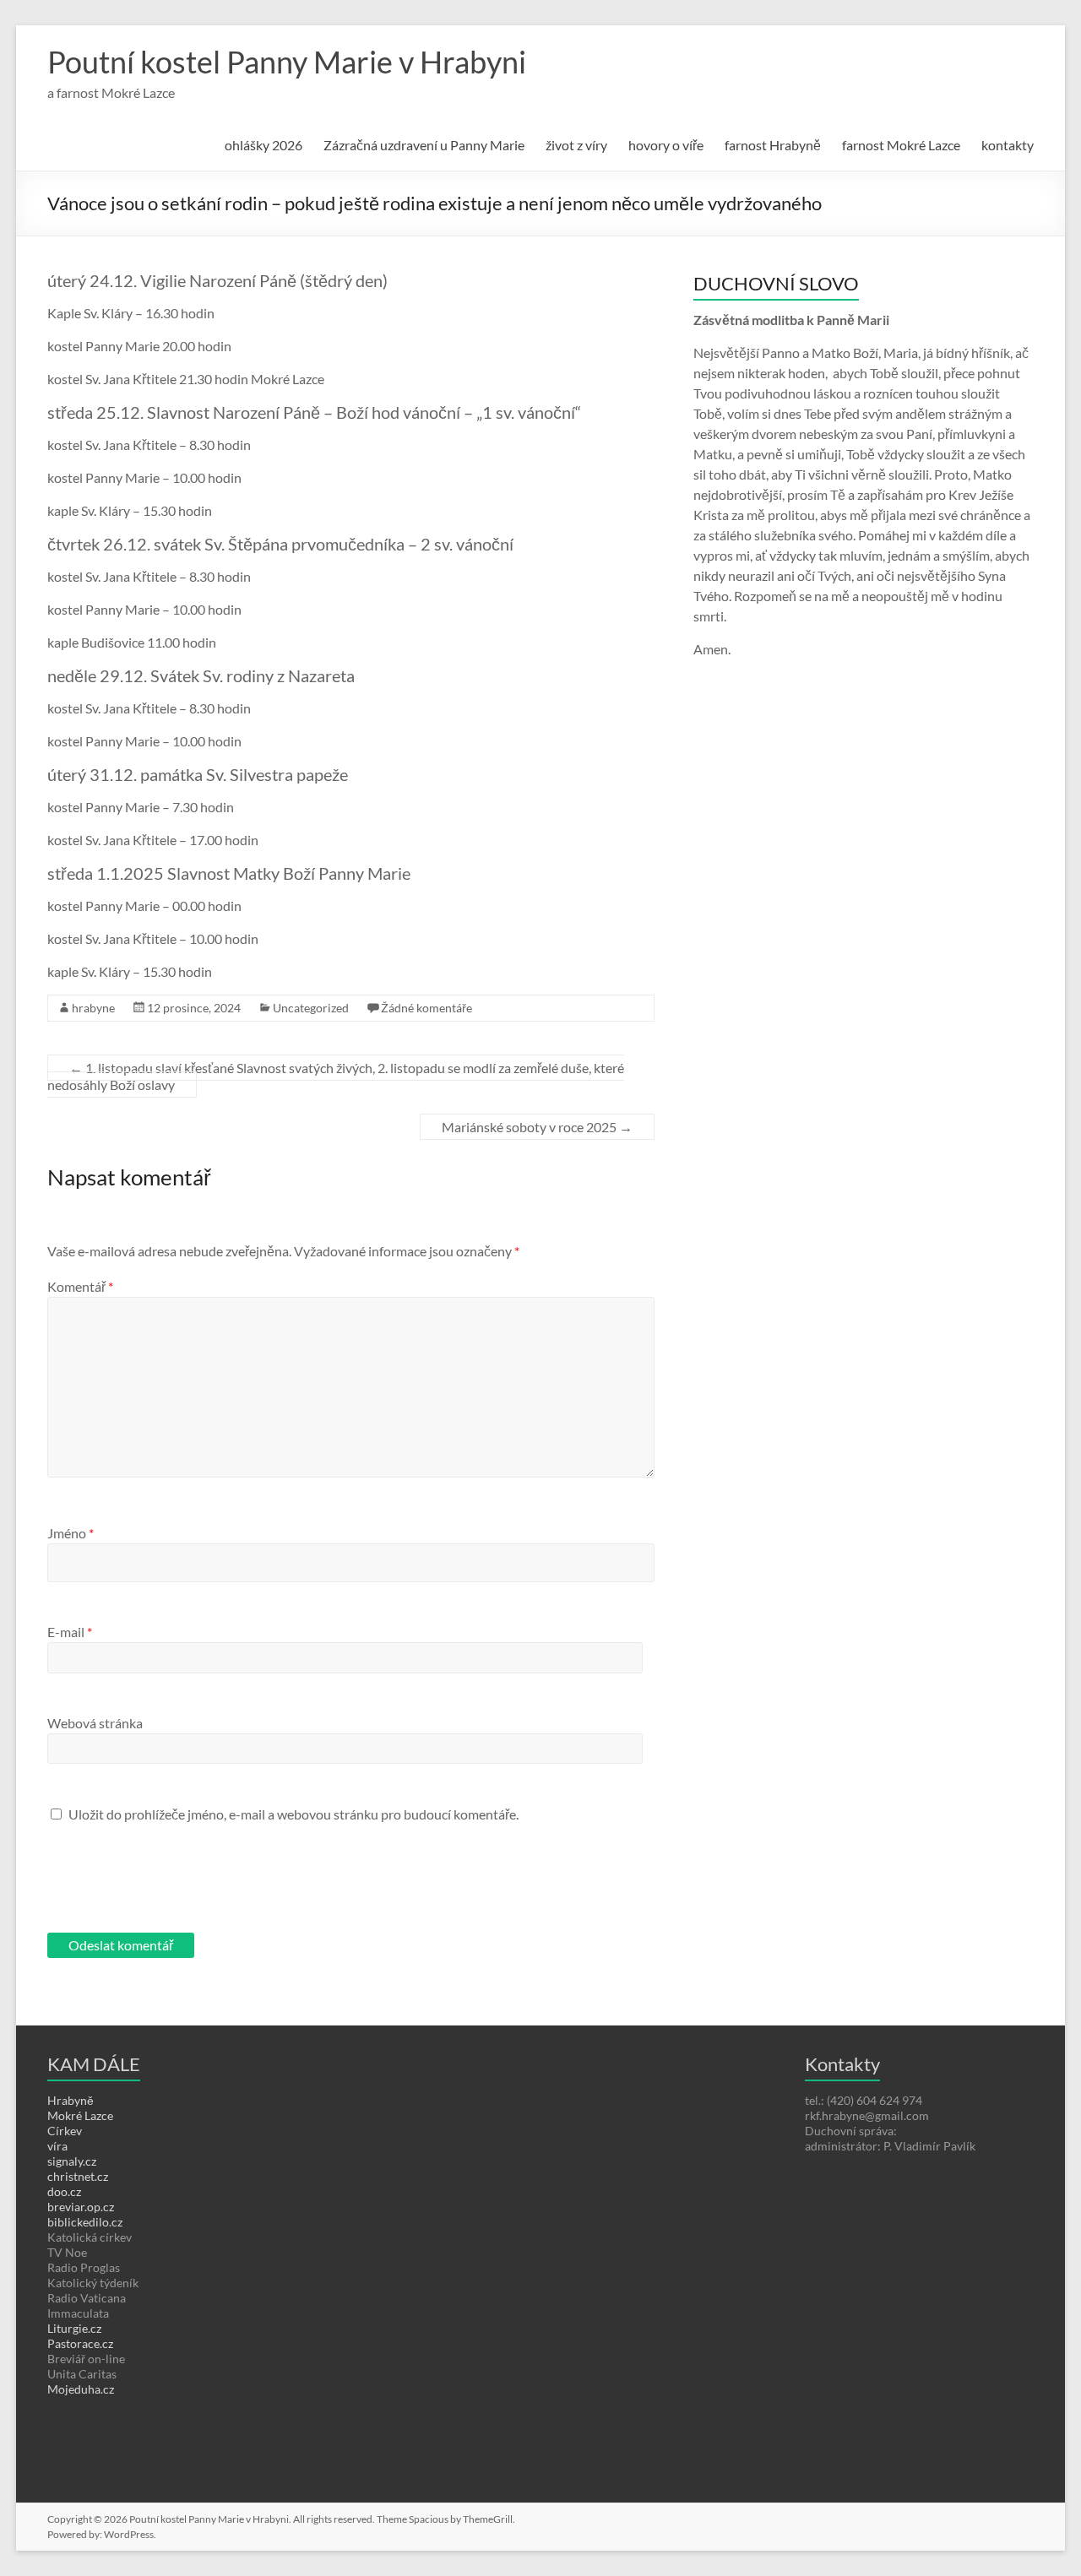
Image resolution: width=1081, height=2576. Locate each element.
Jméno (71, 1533)
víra (57, 2146)
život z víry (576, 145)
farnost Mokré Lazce (901, 145)
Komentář (80, 1286)
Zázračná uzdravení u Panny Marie (424, 145)
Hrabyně (71, 2100)
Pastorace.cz (80, 2343)
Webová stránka (95, 1723)
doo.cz (64, 2191)
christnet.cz (78, 2176)
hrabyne (93, 1008)
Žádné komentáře (426, 1008)
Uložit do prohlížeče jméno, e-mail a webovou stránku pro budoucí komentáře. (293, 1814)
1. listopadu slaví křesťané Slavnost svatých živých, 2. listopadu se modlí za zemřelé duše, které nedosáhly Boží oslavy (336, 1076)
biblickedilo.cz (85, 2222)
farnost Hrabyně (773, 145)
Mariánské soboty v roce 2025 (537, 1127)
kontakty (1008, 145)
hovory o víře (666, 145)
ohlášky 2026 (263, 145)
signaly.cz (72, 2161)
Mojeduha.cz (81, 2389)
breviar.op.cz (81, 2207)
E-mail (70, 1632)
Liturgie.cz (74, 2328)
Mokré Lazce (80, 2115)
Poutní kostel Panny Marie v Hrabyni (287, 62)
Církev (65, 2131)
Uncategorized (311, 1008)
